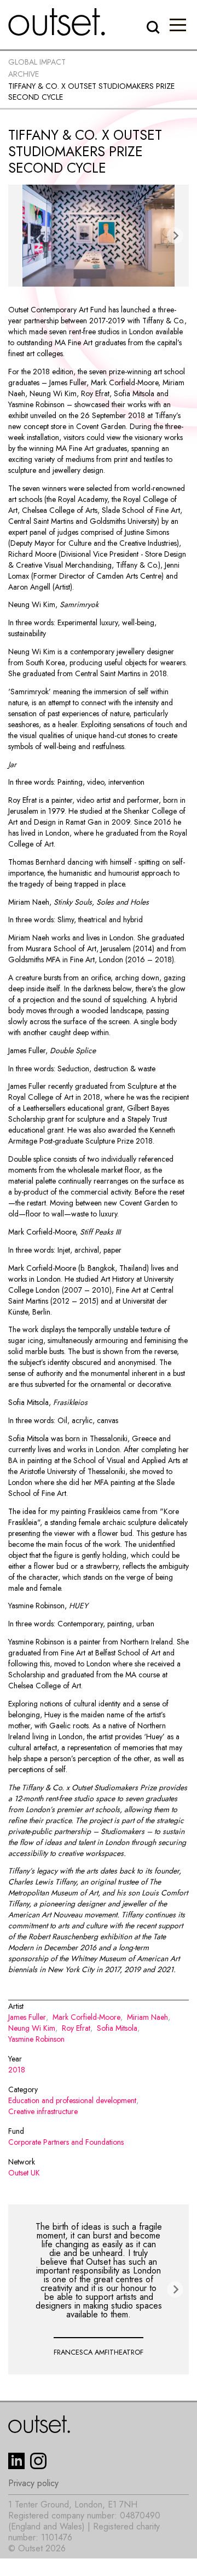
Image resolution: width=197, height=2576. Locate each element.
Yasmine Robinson (36, 2039)
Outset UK (24, 2173)
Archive (24, 74)
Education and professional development (72, 2100)
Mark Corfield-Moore (86, 2017)
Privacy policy (33, 2483)
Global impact (37, 62)
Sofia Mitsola (117, 2028)
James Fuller (27, 2017)
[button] (178, 25)
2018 (17, 2070)
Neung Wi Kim (32, 2028)
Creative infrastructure (43, 2111)
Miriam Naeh (147, 2017)
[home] (57, 22)
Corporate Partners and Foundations (66, 2142)
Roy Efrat (76, 2028)
